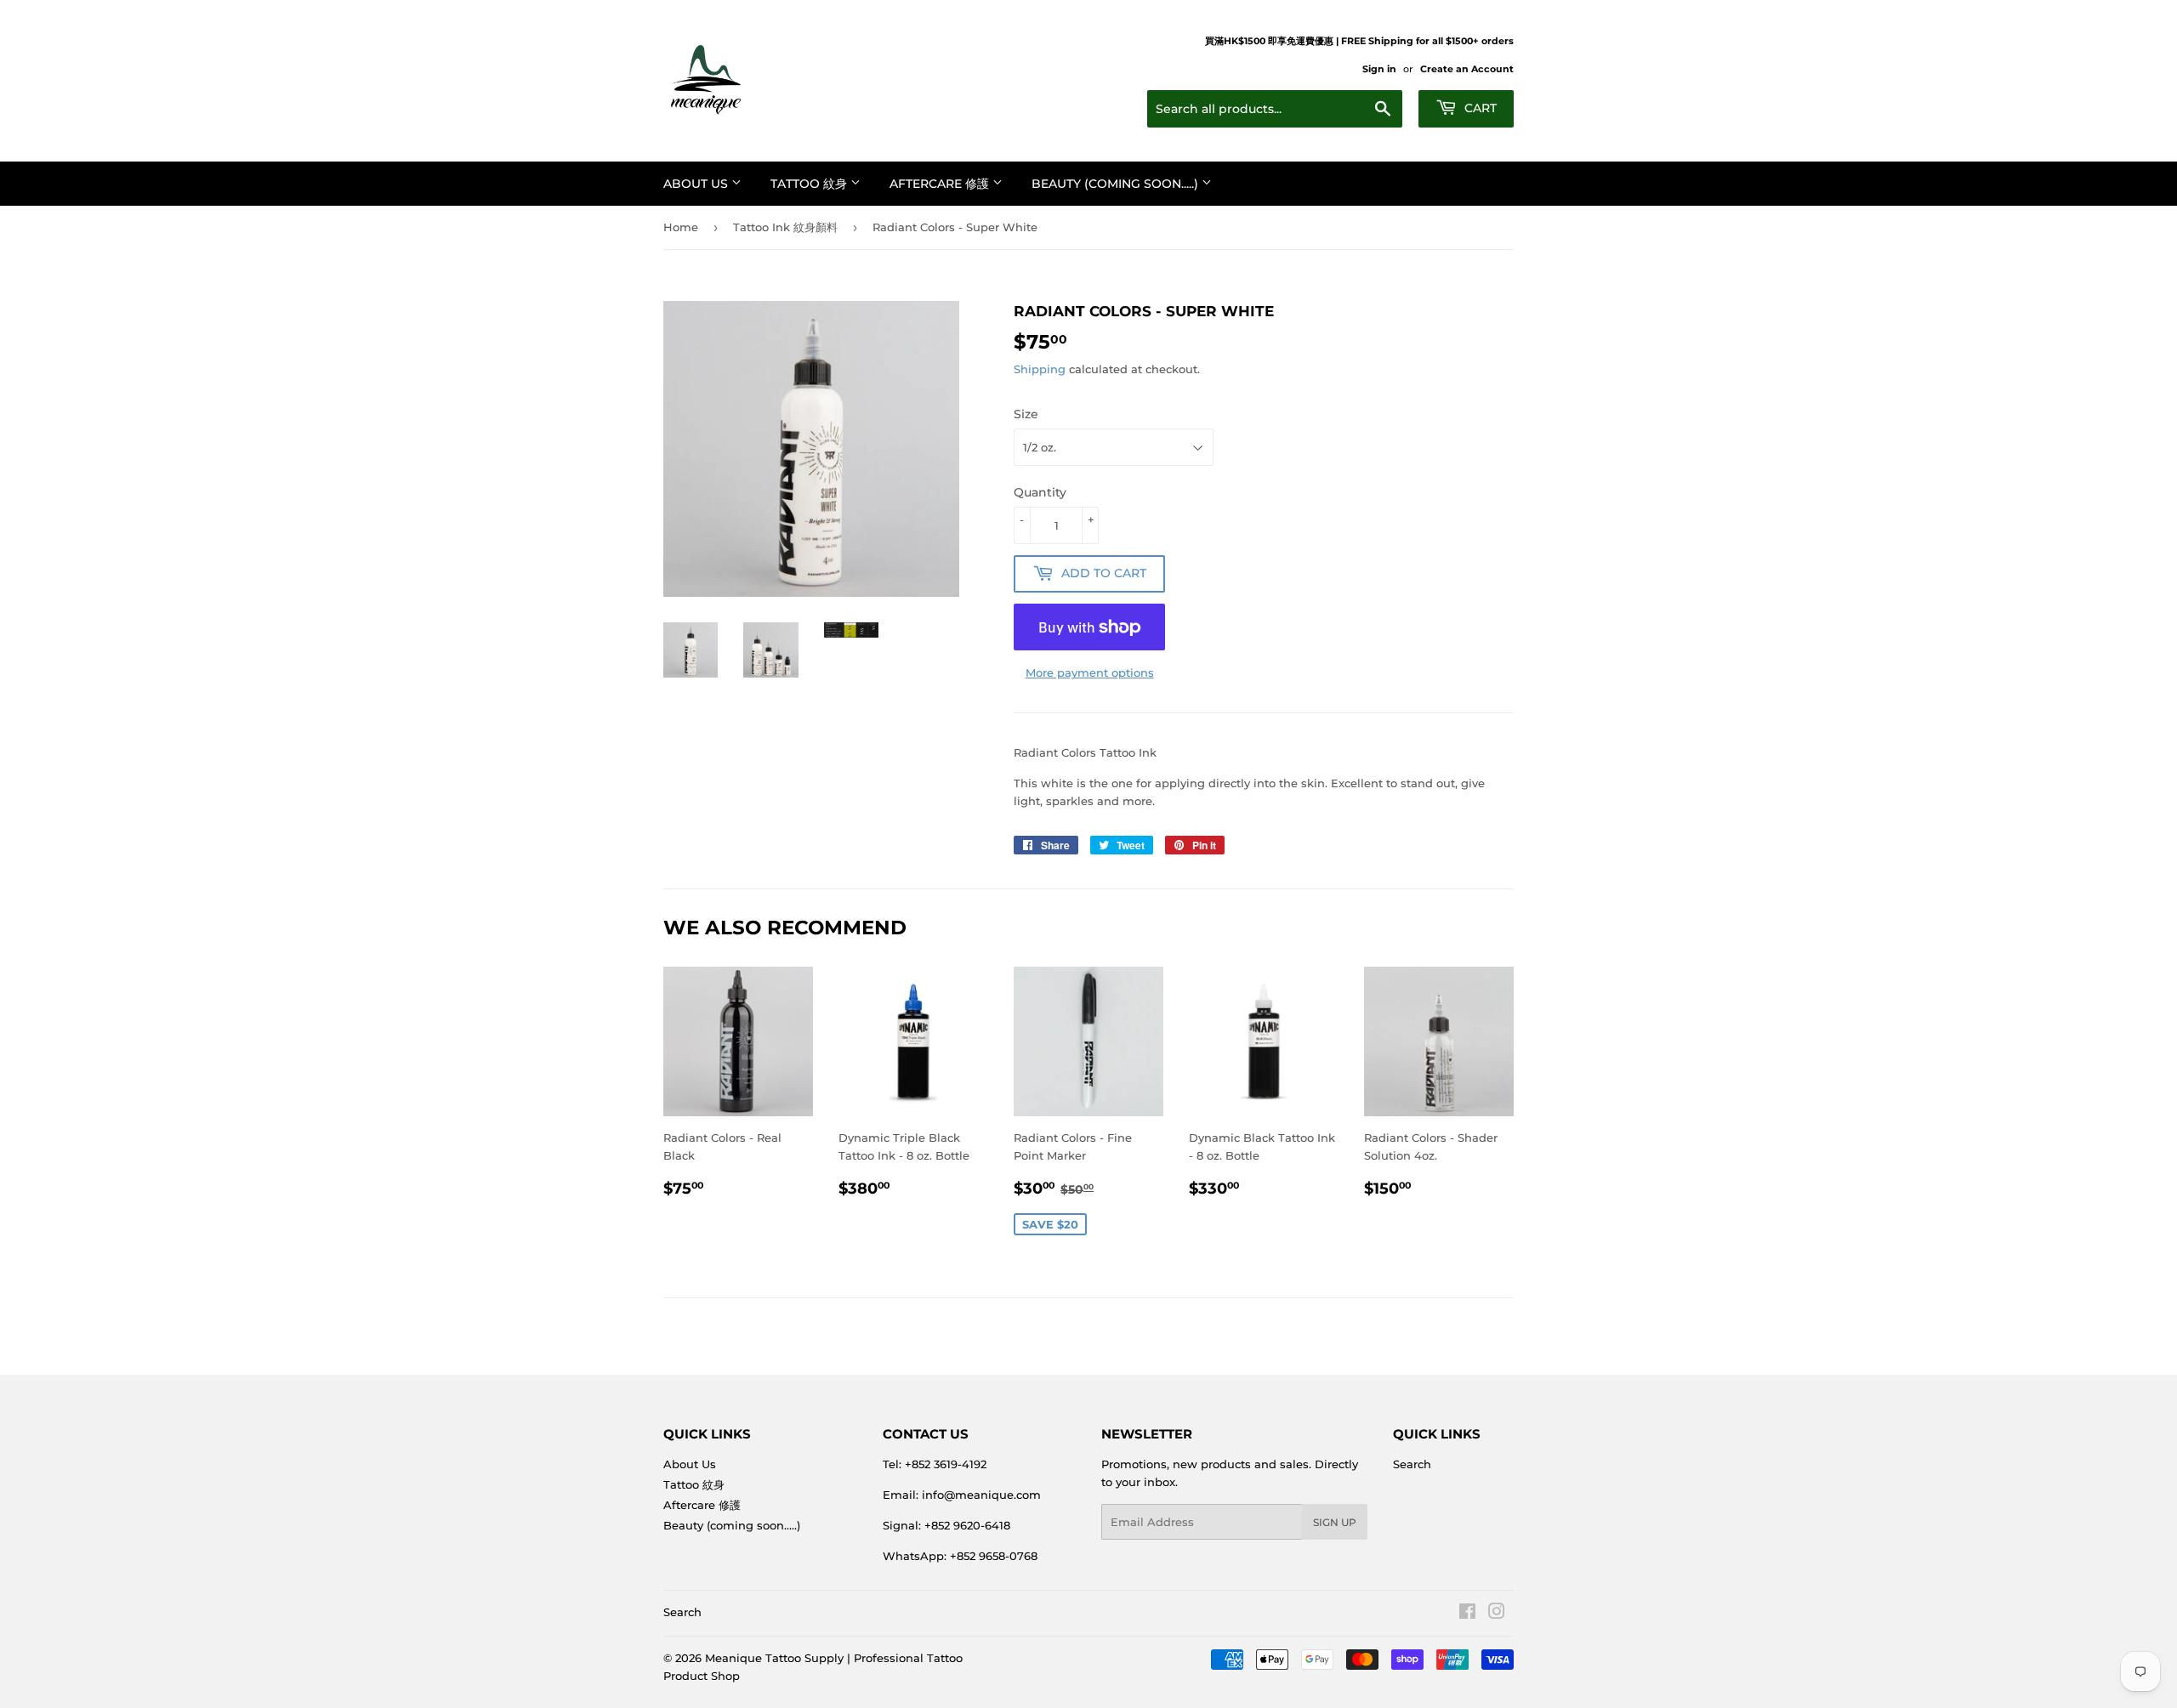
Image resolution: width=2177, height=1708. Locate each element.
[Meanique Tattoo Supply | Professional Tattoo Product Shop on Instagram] (1497, 1614)
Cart (1479, 108)
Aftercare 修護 (941, 184)
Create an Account (1467, 69)
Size (1026, 414)
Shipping (1040, 369)
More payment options (1090, 672)
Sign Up (1335, 1522)
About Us (697, 184)
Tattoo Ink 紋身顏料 (785, 227)
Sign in (1379, 69)
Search (1412, 1464)
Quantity (1040, 492)
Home (681, 227)
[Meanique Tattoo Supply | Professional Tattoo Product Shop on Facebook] (1467, 1614)
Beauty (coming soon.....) (1117, 184)
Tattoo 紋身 (810, 184)
